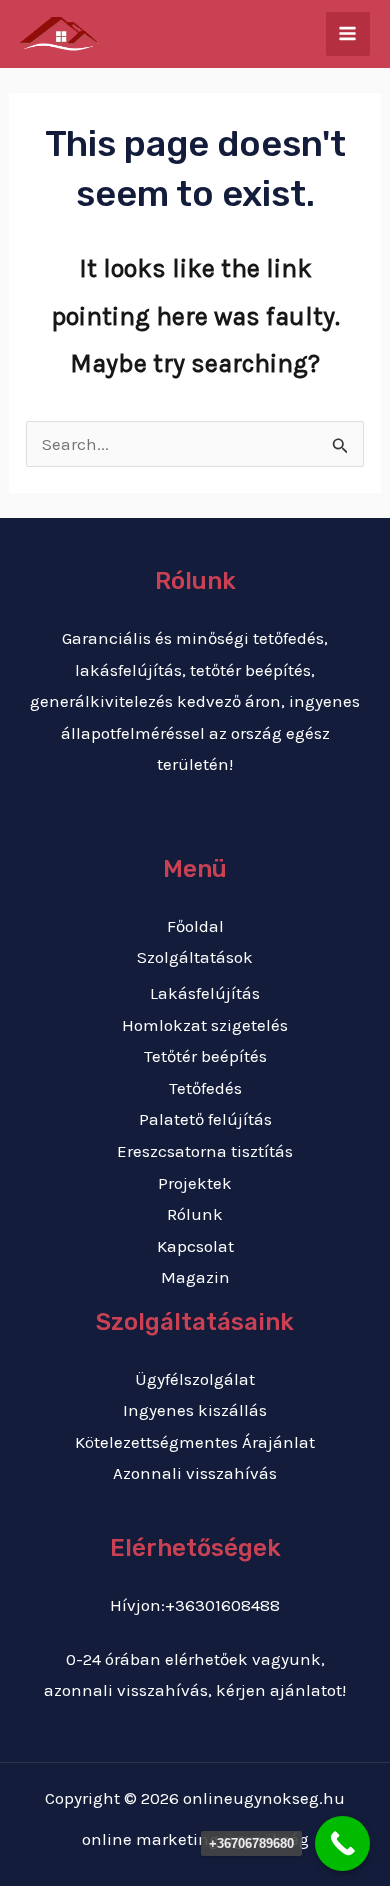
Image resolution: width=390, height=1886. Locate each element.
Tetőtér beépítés (205, 1056)
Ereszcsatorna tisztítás (205, 1151)
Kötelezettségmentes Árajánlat (195, 1442)
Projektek (195, 1183)
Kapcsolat (195, 1246)
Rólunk (195, 1214)
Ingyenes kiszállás (195, 1410)
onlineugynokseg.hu (264, 1798)
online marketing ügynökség (195, 1839)
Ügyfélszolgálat (195, 1379)
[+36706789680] (342, 1843)
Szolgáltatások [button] (195, 957)
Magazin (195, 1277)
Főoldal (195, 926)
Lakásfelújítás (205, 993)
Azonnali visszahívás (195, 1473)
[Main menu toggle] (348, 34)
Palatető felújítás (205, 1119)
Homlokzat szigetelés (205, 1025)
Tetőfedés (205, 1088)
